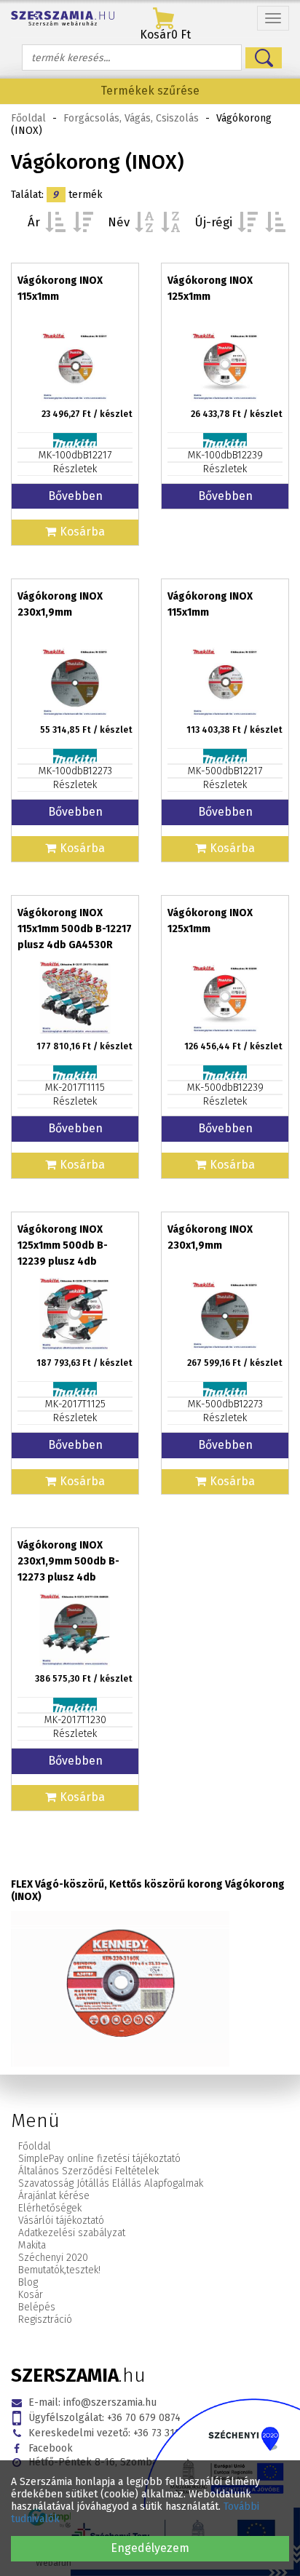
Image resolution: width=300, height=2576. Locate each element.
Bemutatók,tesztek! (59, 2270)
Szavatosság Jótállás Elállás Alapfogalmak (111, 2183)
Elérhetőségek (50, 2208)
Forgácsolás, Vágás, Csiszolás (131, 118)
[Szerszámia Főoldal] (63, 19)
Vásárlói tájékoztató (61, 2221)
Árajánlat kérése (54, 2196)
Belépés (37, 2307)
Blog (28, 2282)
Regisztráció (45, 2319)
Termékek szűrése (150, 91)
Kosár (31, 2295)
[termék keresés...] (264, 58)
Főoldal (28, 118)
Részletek (75, 469)
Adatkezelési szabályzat (72, 2233)
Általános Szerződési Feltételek (88, 2171)
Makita (32, 2245)
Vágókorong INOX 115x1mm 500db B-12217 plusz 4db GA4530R (75, 929)
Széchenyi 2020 (53, 2258)
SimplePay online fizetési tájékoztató (99, 2159)
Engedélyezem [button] (150, 2548)
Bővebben (75, 496)
